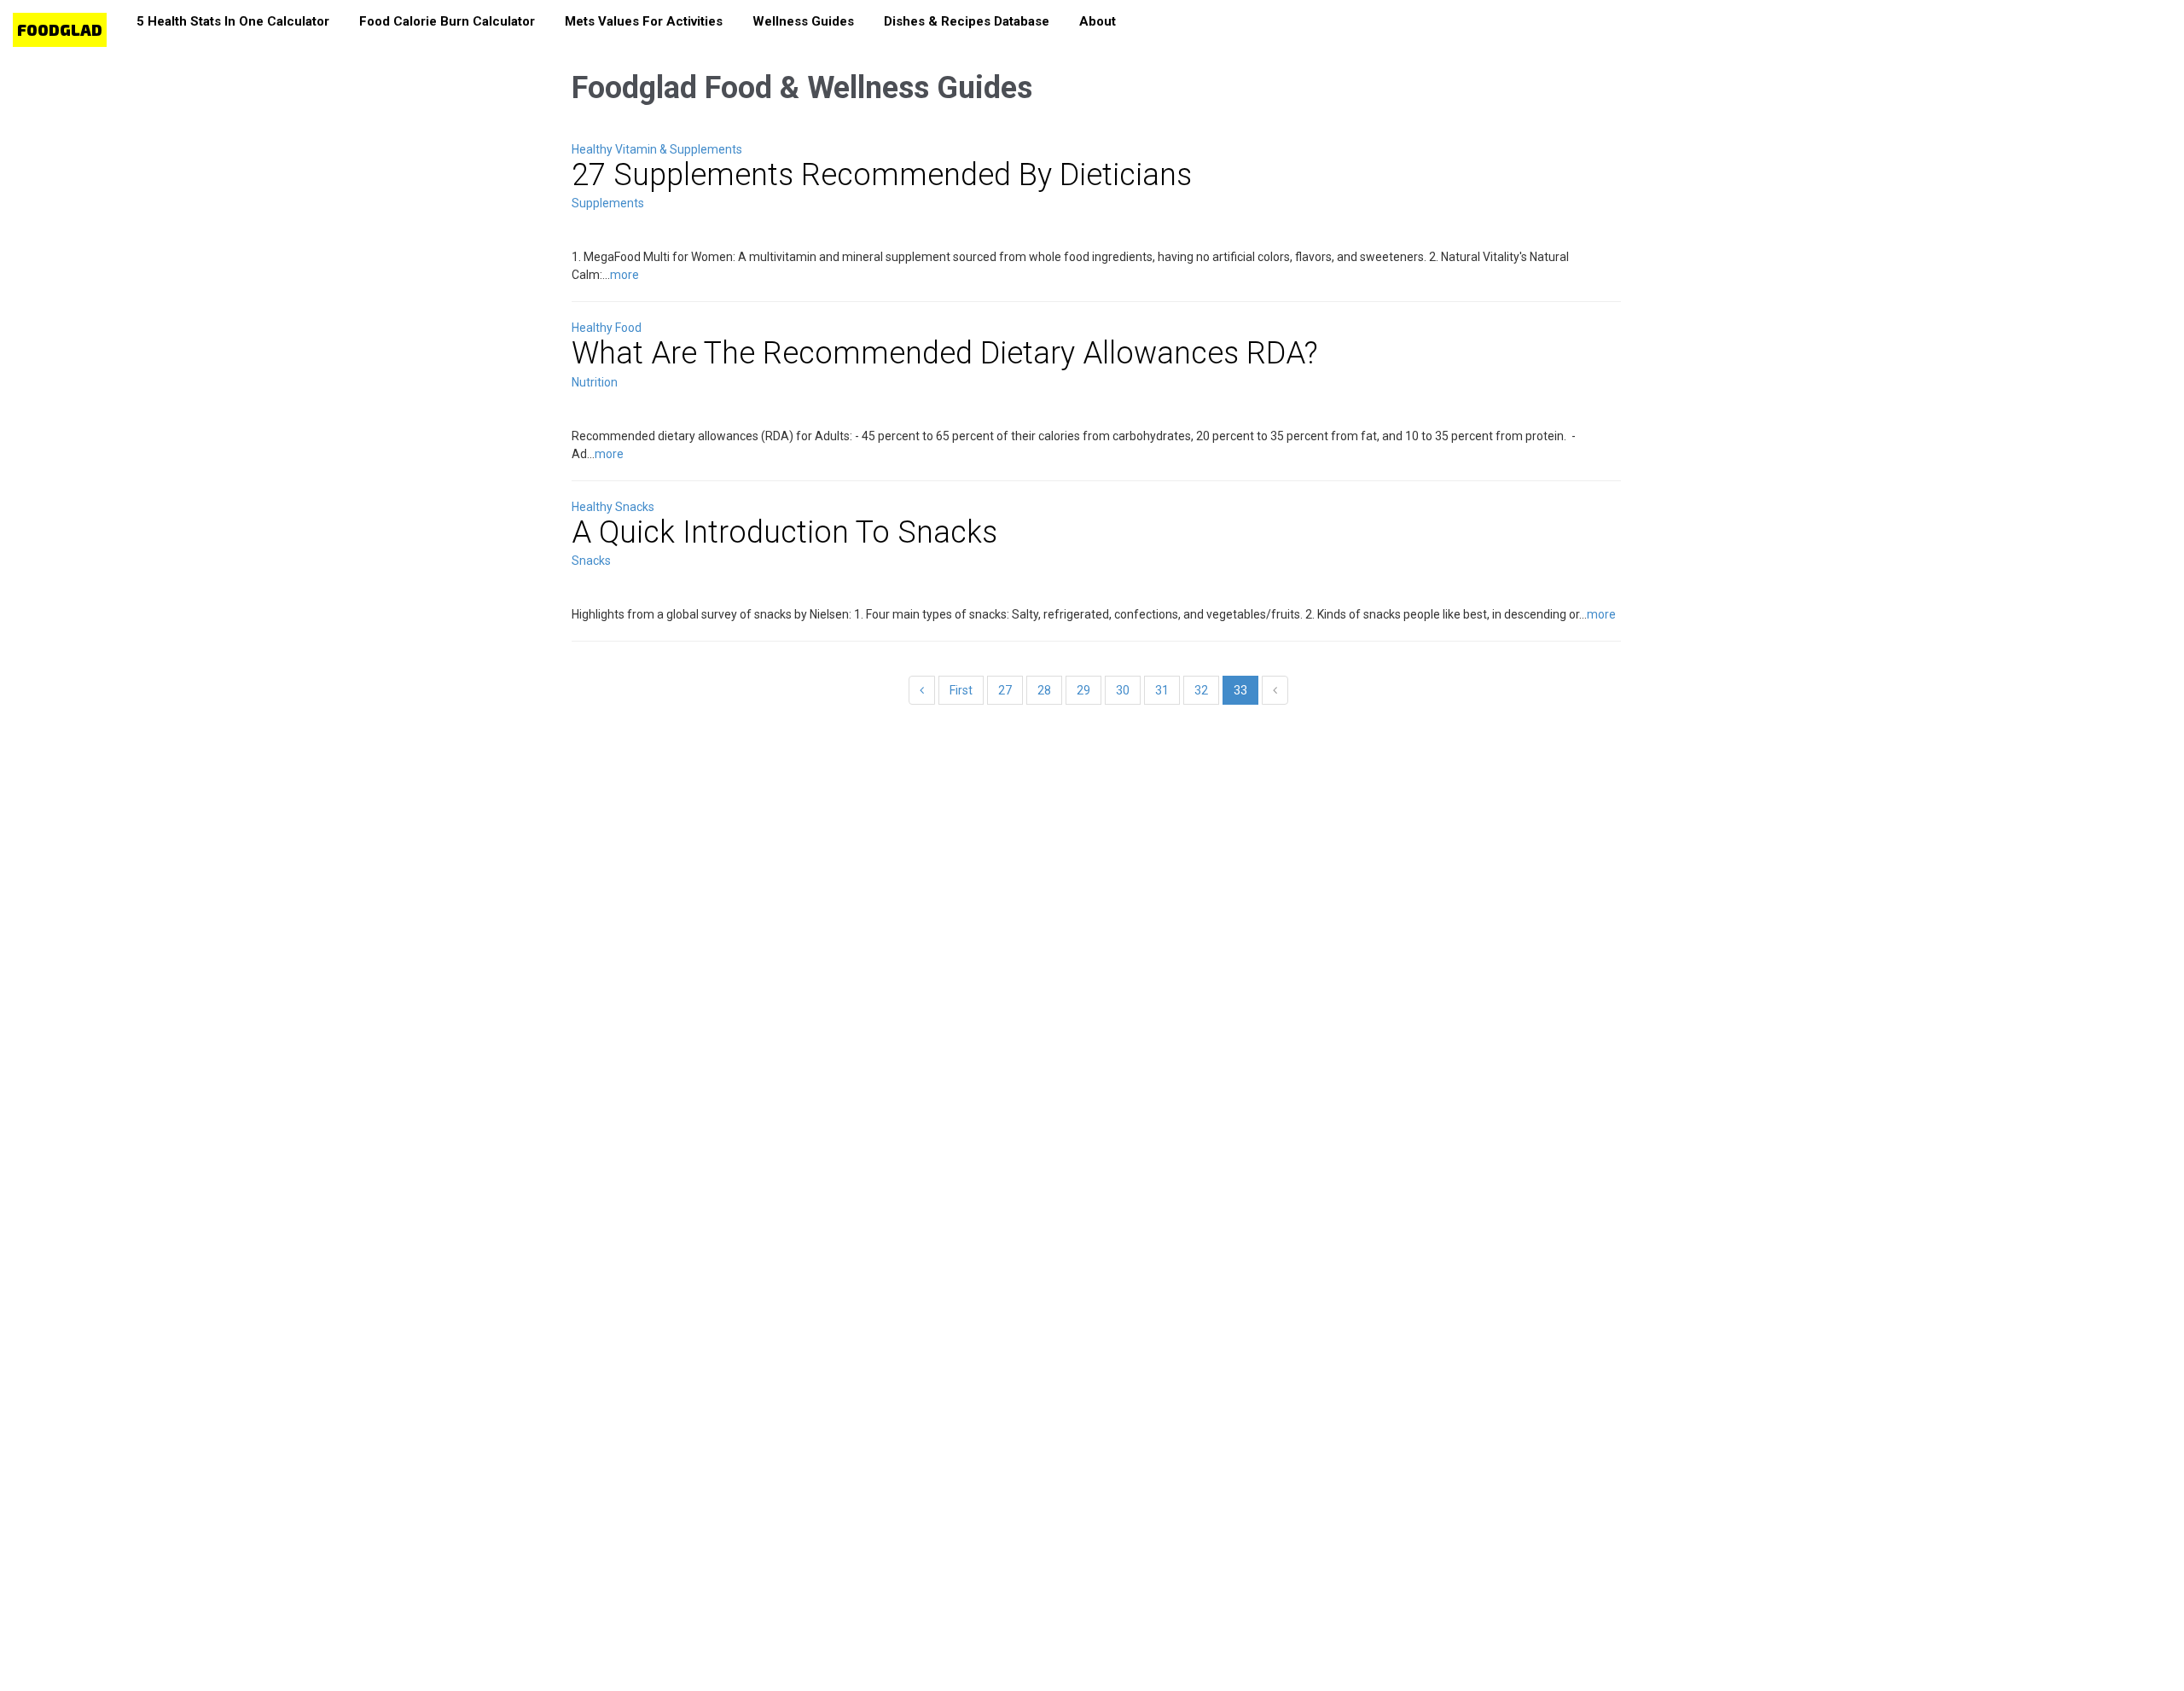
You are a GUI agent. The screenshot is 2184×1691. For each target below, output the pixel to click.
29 (1083, 690)
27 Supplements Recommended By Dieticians (882, 175)
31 (1162, 690)
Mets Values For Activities (644, 21)
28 (1044, 690)
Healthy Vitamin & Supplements (657, 149)
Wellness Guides (803, 21)
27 (1005, 690)
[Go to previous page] (922, 690)
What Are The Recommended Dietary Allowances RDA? (945, 353)
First (961, 690)
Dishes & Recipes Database (967, 21)
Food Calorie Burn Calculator (447, 21)
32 (1201, 690)
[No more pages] (1275, 690)
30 (1123, 690)
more (624, 275)
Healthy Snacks (613, 507)
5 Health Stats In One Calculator (233, 21)
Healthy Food (607, 328)
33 (1240, 690)
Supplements (608, 203)
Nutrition (595, 382)
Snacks (591, 561)
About (1098, 21)
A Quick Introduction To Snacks (784, 532)
